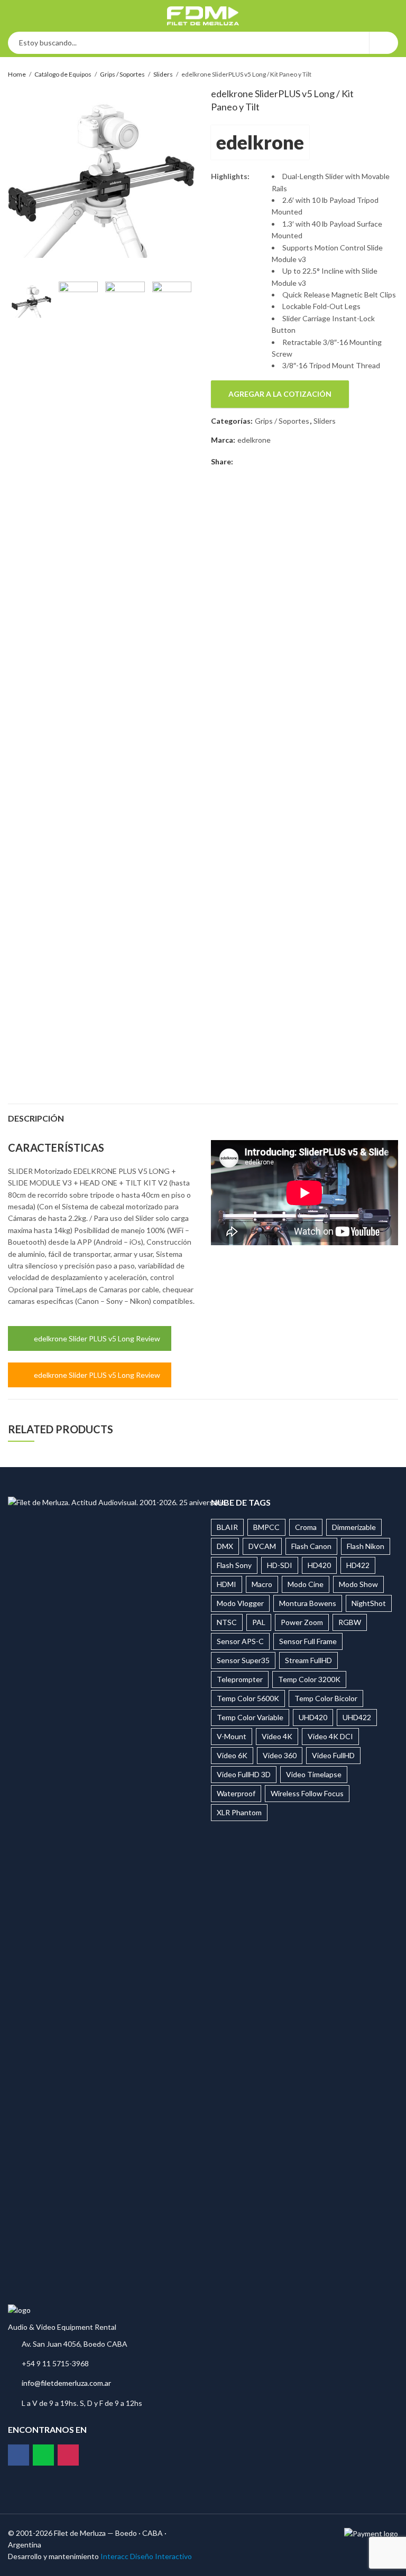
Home (17, 74)
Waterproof (236, 1793)
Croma (306, 1527)
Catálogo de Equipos (63, 74)
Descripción (36, 1118)
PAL (259, 1622)
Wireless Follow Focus (307, 1793)
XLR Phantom (239, 1812)
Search (384, 43)
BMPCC (266, 1527)
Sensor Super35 (243, 1660)
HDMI (227, 1584)
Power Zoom (302, 1622)
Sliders (163, 74)
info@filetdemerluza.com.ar (66, 2383)
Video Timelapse (314, 1774)
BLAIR (227, 1527)
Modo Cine (306, 1584)
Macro (262, 1584)
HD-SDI (280, 1565)
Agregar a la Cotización (280, 394)
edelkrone (260, 142)
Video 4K (277, 1736)
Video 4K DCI (330, 1736)
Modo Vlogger (240, 1603)
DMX (225, 1546)
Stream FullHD (308, 1660)
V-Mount (232, 1736)
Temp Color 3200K (309, 1679)
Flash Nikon (366, 1546)
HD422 (358, 1565)
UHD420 (313, 1717)
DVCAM (262, 1546)
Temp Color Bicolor (326, 1698)
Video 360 (280, 1755)
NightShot (369, 1603)
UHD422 (357, 1717)
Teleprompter (240, 1679)
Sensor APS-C (240, 1641)
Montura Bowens (308, 1603)
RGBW (350, 1622)
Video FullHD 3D (244, 1774)
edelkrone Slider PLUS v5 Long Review (97, 1338)
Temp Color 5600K (248, 1698)
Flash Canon (311, 1546)
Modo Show (358, 1584)
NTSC (227, 1622)
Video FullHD (333, 1755)
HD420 (319, 1565)
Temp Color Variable (250, 1717)
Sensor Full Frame (308, 1641)
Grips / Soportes (122, 74)
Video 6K (232, 1755)
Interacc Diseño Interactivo (146, 2556)
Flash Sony (234, 1565)
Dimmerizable (354, 1527)
